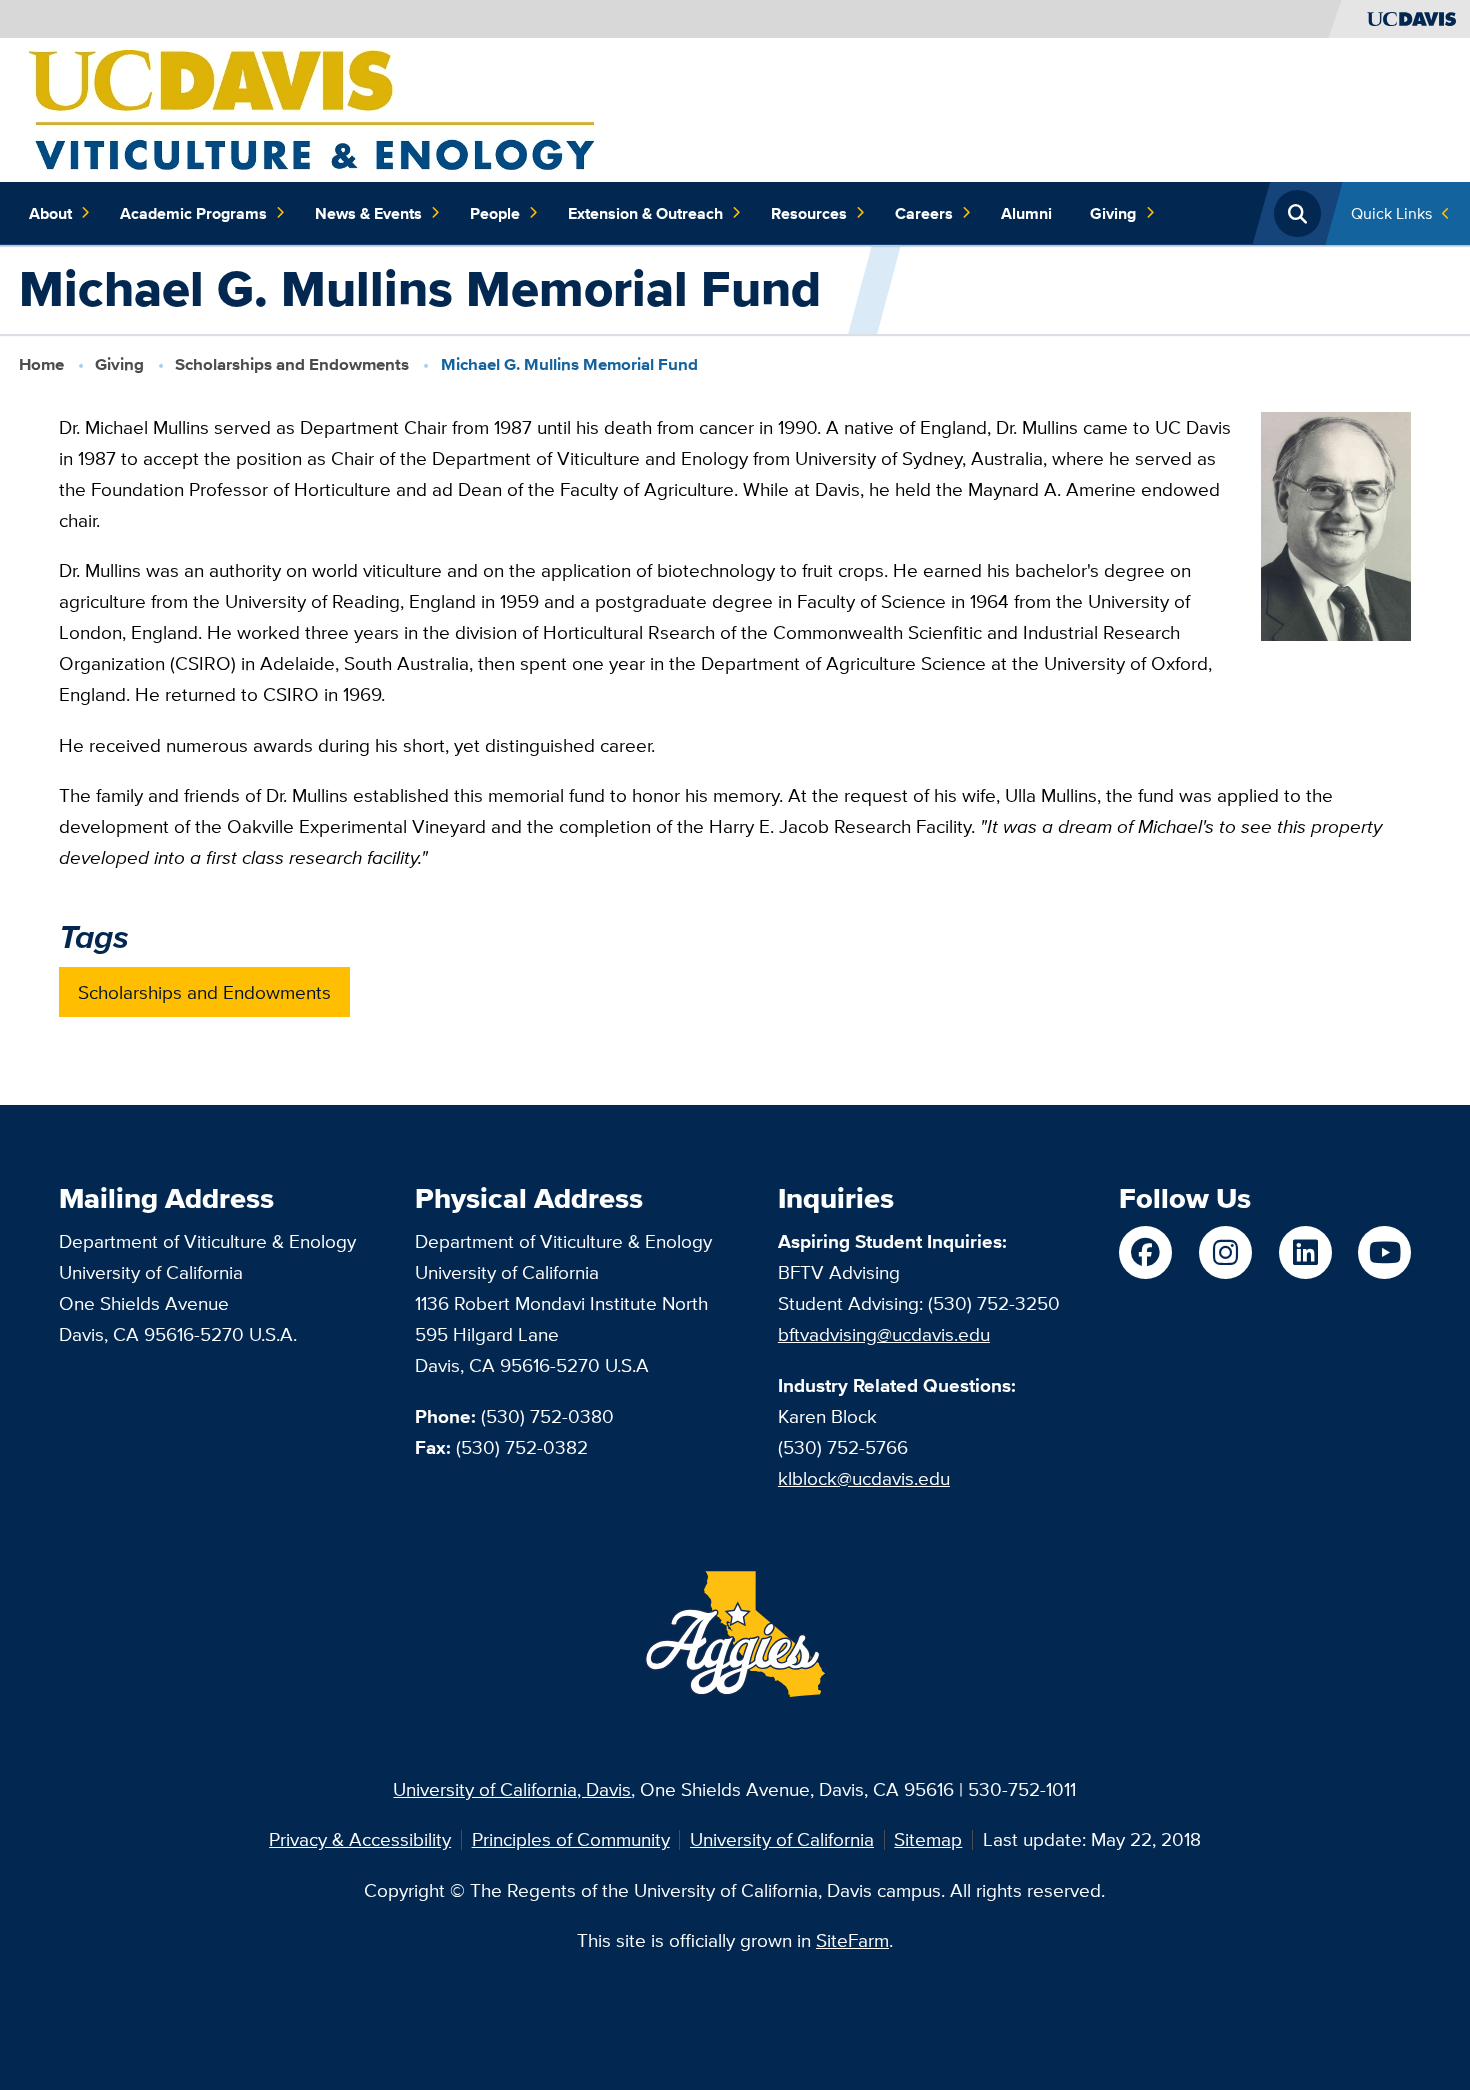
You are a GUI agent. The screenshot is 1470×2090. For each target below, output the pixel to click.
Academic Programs (193, 213)
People (495, 213)
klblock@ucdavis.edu (864, 1478)
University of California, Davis (512, 1789)
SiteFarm (852, 1940)
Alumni (1026, 213)
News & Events (368, 213)
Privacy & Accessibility (360, 1839)
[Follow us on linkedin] (1305, 1252)
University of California (782, 1839)
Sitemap (928, 1839)
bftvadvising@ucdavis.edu (884, 1334)
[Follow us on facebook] (1145, 1252)
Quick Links (1391, 213)
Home (41, 364)
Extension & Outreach (645, 213)
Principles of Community (571, 1839)
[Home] (311, 108)
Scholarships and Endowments (292, 364)
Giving (1113, 213)
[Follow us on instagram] (1225, 1252)
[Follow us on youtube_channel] (1384, 1252)
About (50, 213)
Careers (924, 213)
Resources (809, 213)
